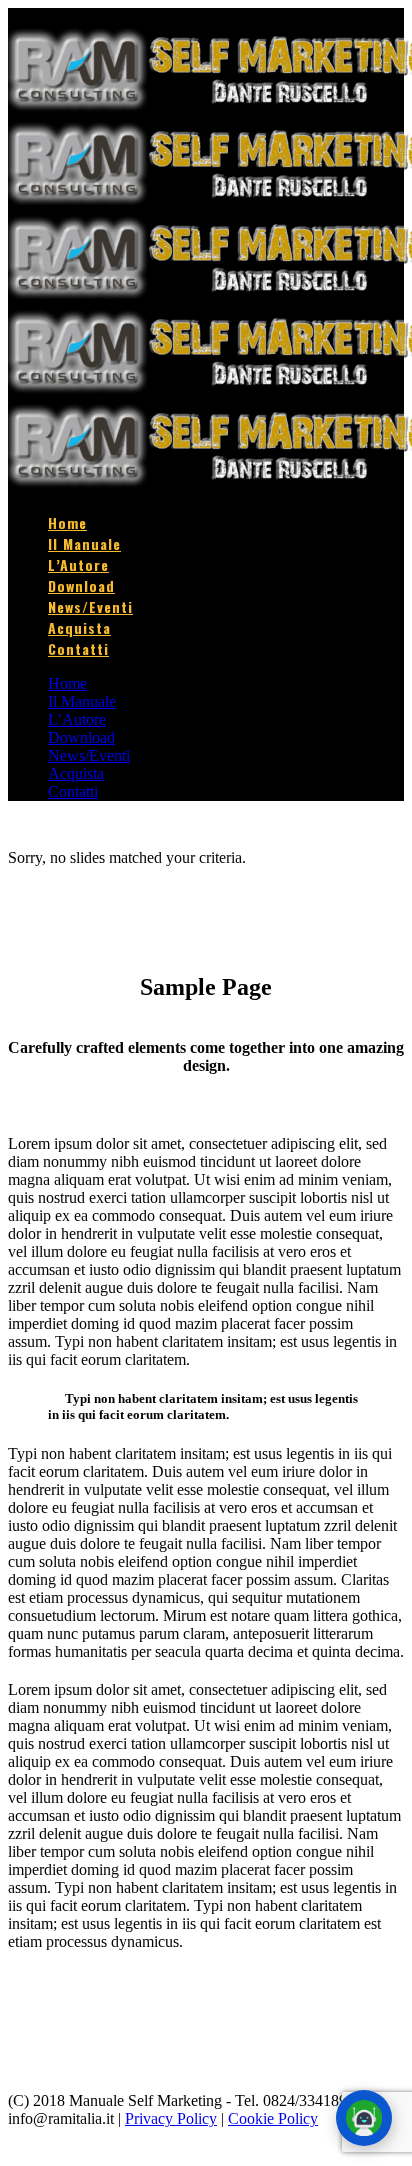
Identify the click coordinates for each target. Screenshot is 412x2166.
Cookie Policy (273, 2118)
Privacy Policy (171, 2118)
